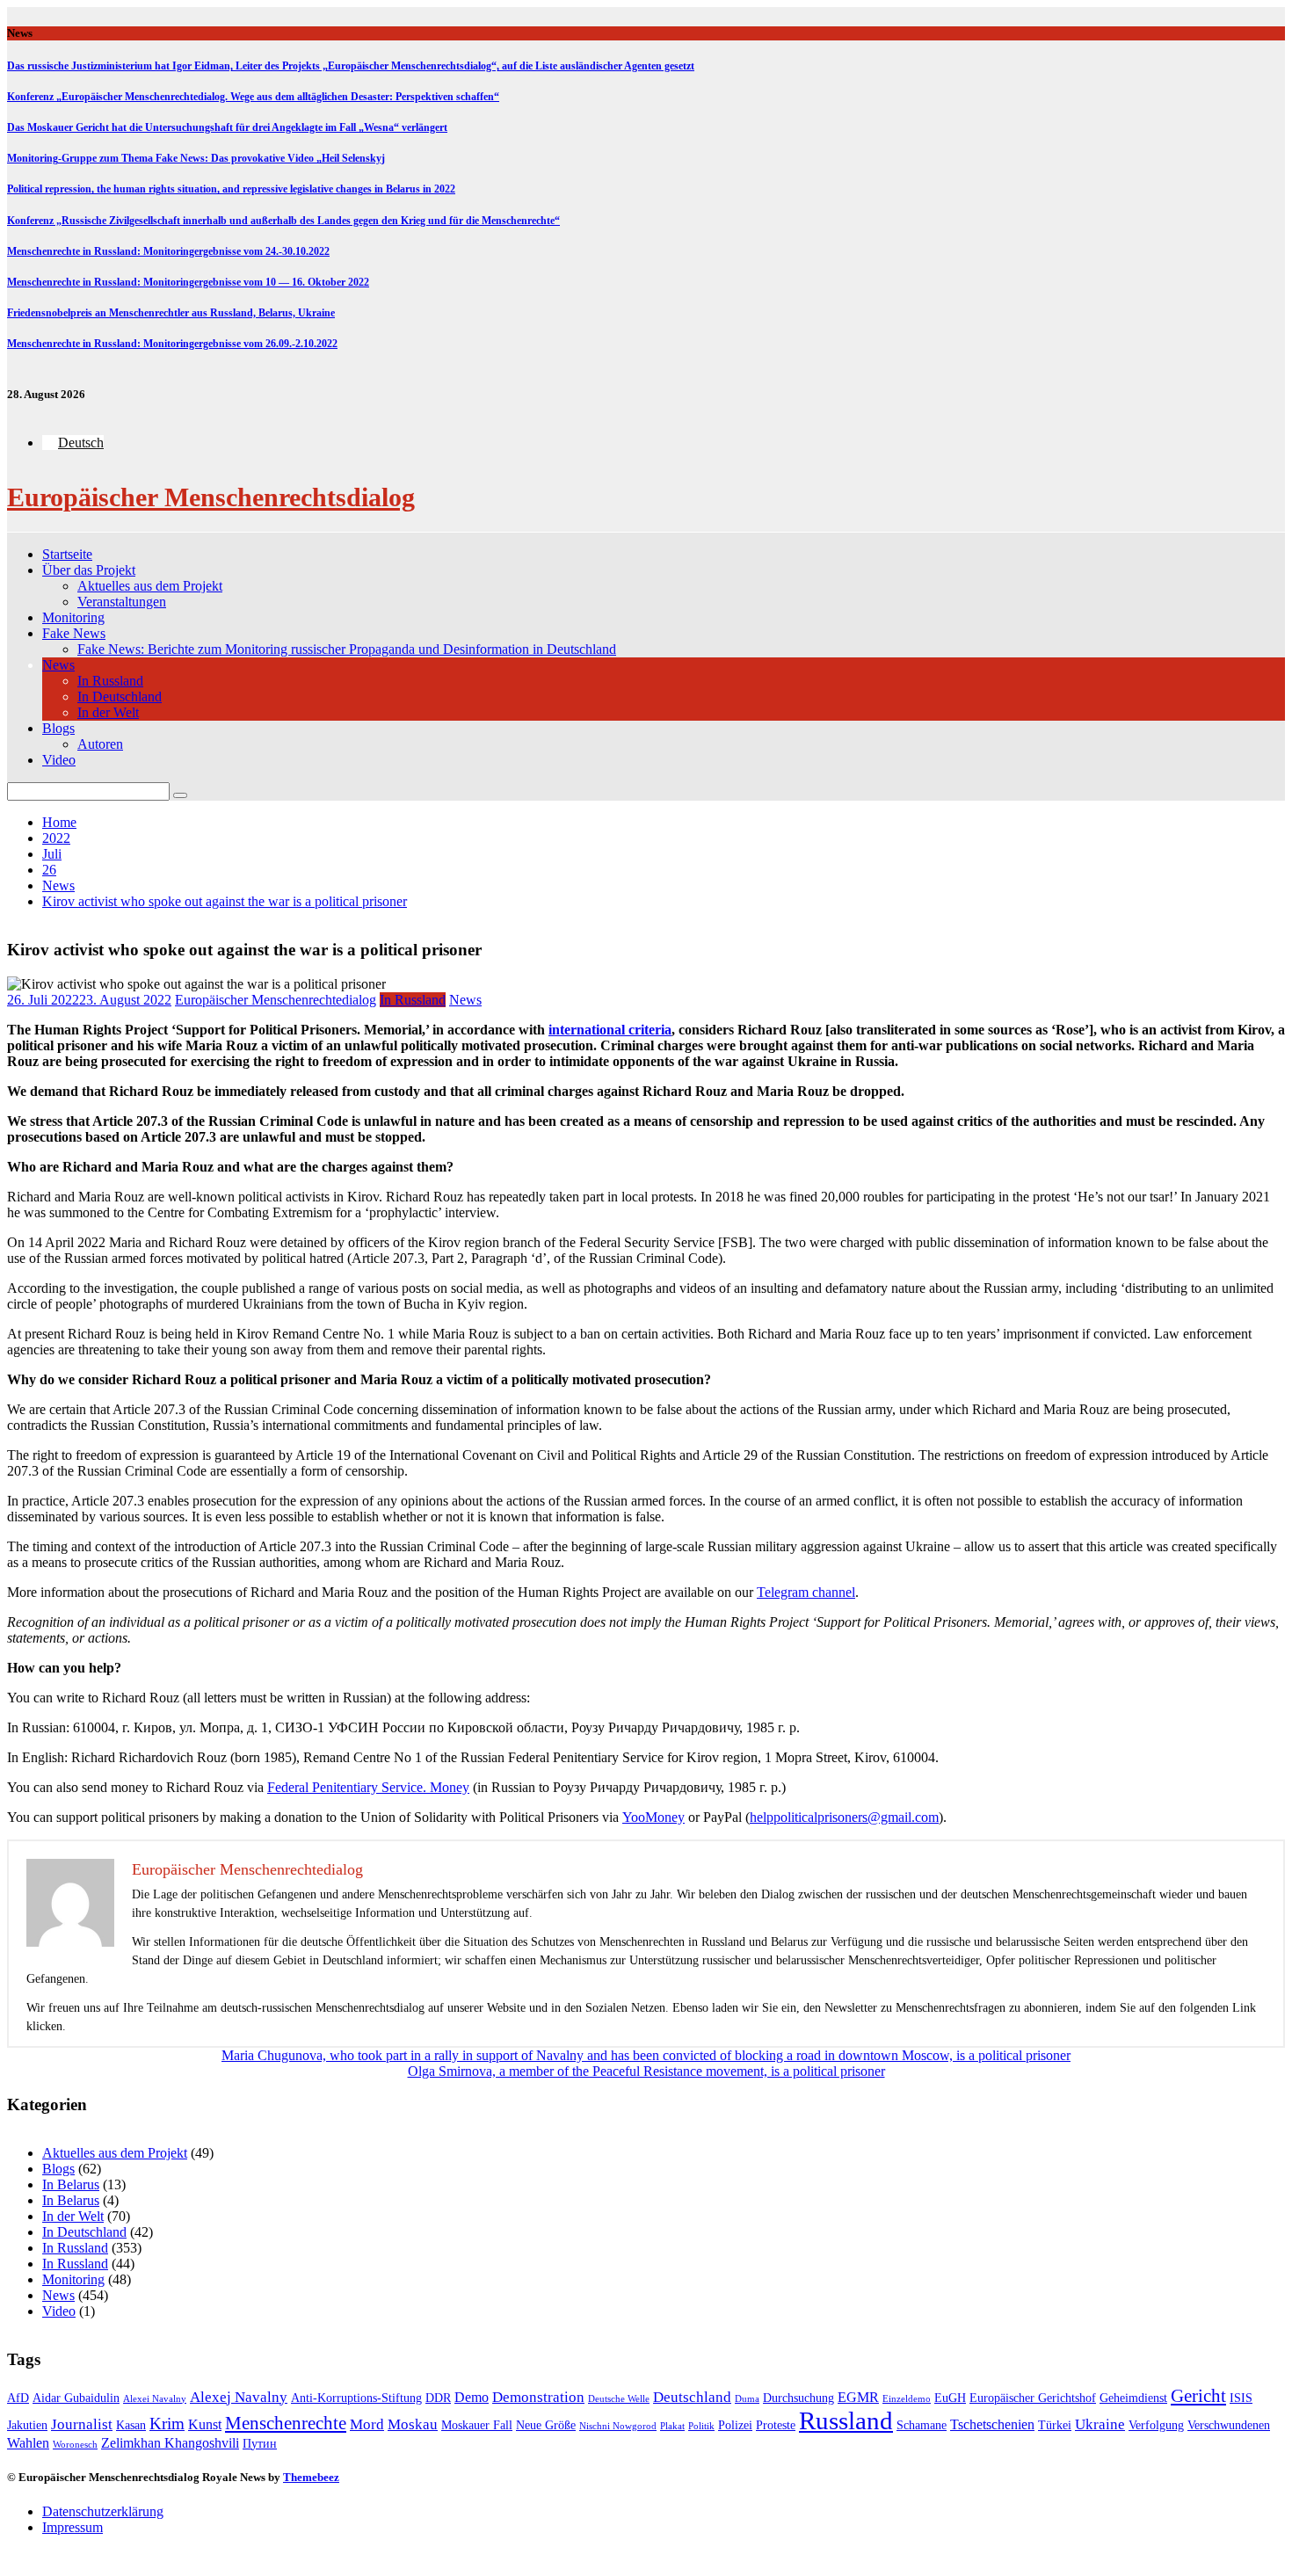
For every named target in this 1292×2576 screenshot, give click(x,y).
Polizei (735, 2425)
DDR (438, 2398)
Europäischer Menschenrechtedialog (276, 1000)
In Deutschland (120, 697)
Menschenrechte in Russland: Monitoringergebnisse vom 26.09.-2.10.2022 (172, 344)
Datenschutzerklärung (103, 2511)
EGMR (858, 2397)
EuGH (950, 2398)
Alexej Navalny (239, 2397)
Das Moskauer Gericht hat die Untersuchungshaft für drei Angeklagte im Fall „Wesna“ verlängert (227, 127)
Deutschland (692, 2397)
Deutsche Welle (619, 2399)
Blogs (58, 728)
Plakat (672, 2426)
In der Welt (108, 712)
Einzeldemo (907, 2399)
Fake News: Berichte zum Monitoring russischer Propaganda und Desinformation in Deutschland (347, 649)
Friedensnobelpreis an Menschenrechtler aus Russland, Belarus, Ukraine (171, 313)
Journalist (82, 2424)
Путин (260, 2444)
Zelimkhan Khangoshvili (170, 2443)
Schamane (922, 2425)
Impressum (73, 2527)
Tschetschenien (992, 2424)
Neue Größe (546, 2425)
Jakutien (27, 2425)
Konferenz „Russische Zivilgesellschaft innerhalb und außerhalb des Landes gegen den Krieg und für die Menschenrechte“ (283, 221)
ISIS (1241, 2398)
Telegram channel (806, 1592)
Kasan (131, 2425)
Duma (747, 2399)
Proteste (776, 2425)
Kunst (205, 2424)
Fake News (74, 633)
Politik (701, 2426)
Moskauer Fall (477, 2425)
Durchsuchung (798, 2398)
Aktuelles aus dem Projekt (150, 586)
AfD (18, 2398)
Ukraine (1100, 2424)
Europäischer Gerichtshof (1033, 2398)
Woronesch (75, 2445)
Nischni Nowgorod (618, 2426)
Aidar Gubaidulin (76, 2398)
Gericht (1198, 2396)
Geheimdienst (1133, 2398)
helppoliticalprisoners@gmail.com (844, 1817)
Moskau (413, 2424)
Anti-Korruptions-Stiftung (356, 2398)
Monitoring (73, 617)
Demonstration (538, 2397)
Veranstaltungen (122, 602)
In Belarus (71, 2184)
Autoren (100, 744)
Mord (367, 2424)
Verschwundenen (1229, 2425)
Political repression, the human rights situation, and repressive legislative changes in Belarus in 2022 (231, 189)
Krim (167, 2424)
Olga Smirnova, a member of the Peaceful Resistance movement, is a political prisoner (646, 2071)
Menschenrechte (286, 2423)
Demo (472, 2397)
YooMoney (653, 1817)
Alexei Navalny (155, 2399)
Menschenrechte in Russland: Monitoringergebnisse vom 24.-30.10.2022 (168, 251)
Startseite (67, 554)
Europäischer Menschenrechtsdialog (211, 497)
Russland (846, 2420)
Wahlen (28, 2443)
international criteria (610, 1030)
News (58, 665)
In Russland (110, 681)
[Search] (180, 795)
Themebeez (311, 2477)
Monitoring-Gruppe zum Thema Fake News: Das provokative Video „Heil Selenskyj (196, 158)
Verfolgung (1156, 2425)
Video (59, 760)
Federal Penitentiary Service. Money (368, 1787)
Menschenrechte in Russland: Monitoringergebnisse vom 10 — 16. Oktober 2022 (188, 282)
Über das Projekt (89, 570)
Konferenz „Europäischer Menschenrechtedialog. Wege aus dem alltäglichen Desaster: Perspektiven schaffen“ (253, 97)
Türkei (1055, 2425)
